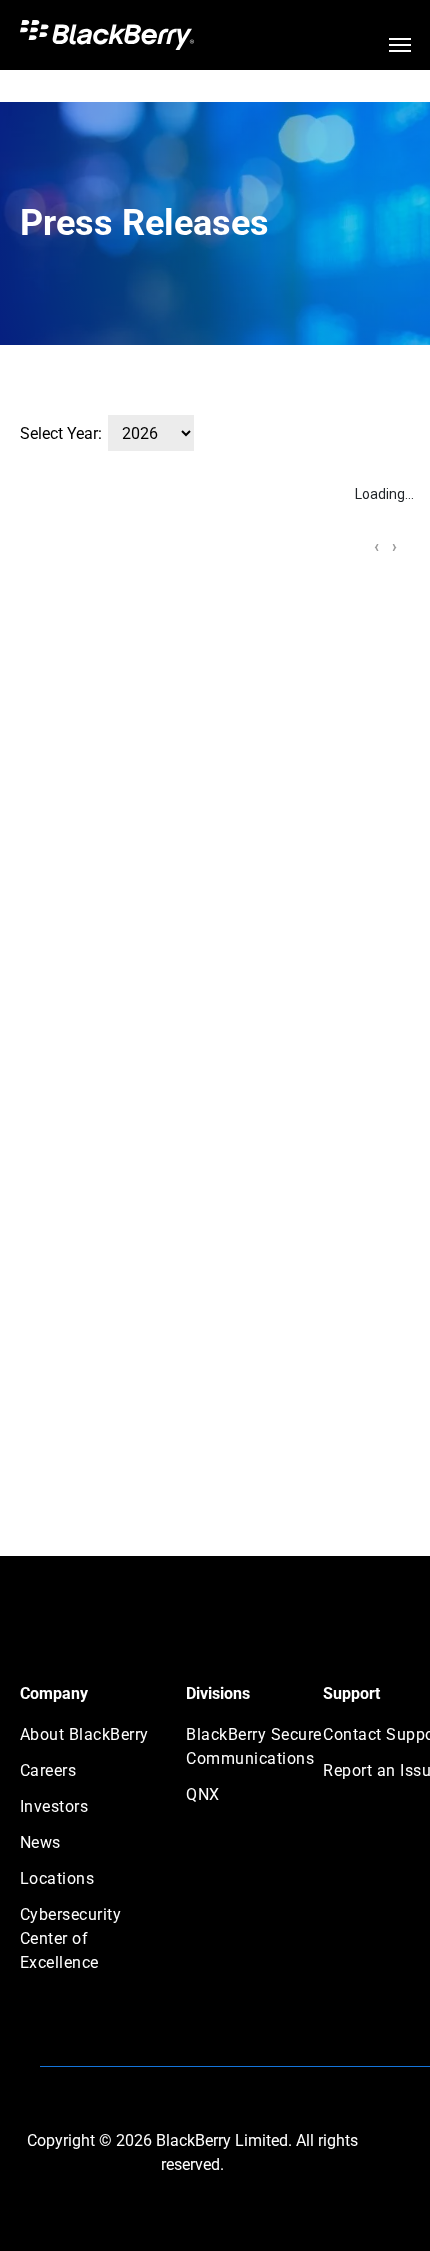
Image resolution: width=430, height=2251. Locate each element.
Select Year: (61, 433)
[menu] (400, 45)
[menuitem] (92, 1741)
